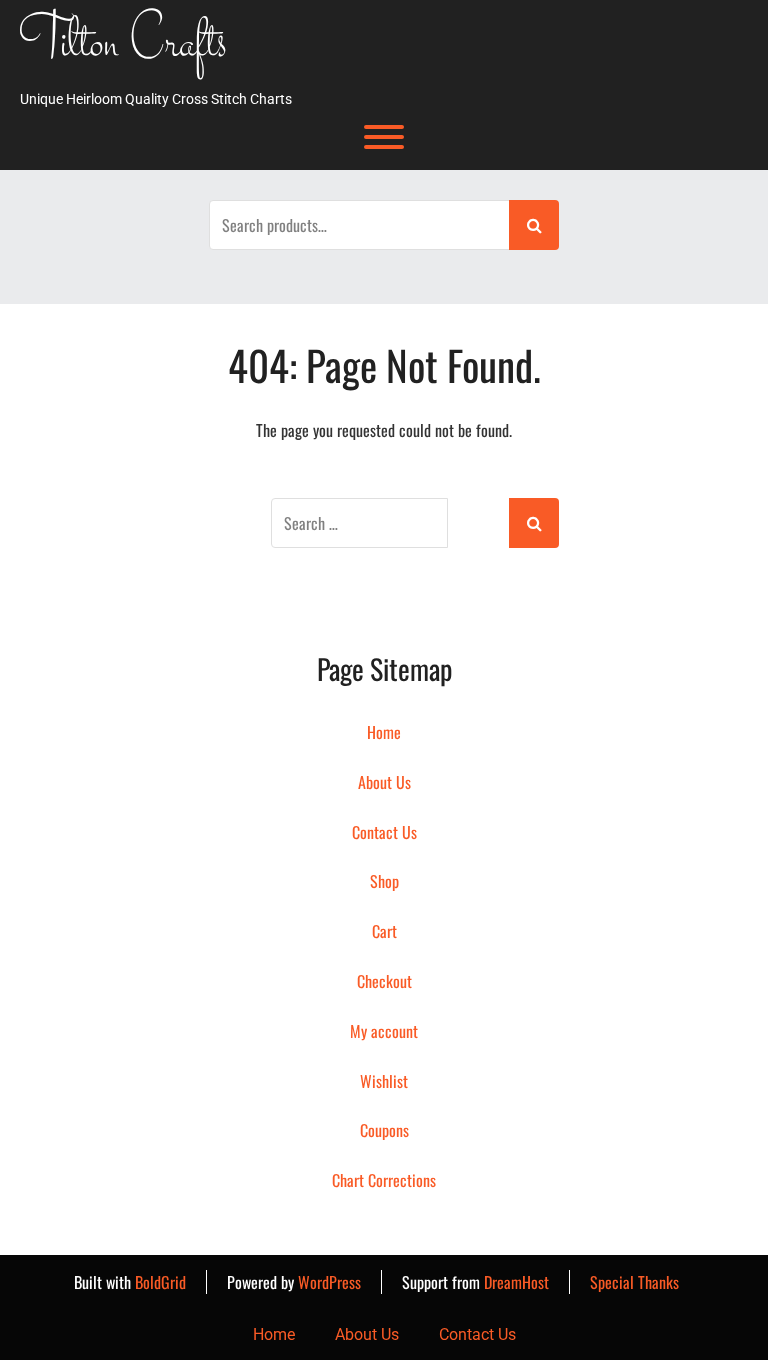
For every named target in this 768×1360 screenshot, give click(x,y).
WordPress (329, 1282)
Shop (384, 881)
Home (384, 732)
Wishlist (384, 1081)
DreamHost (516, 1282)
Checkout (384, 981)
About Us (384, 782)
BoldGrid (160, 1282)
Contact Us (384, 832)
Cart (384, 931)
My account (384, 1031)
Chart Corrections (384, 1180)
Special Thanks (634, 1282)
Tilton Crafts (124, 46)
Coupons (384, 1130)
